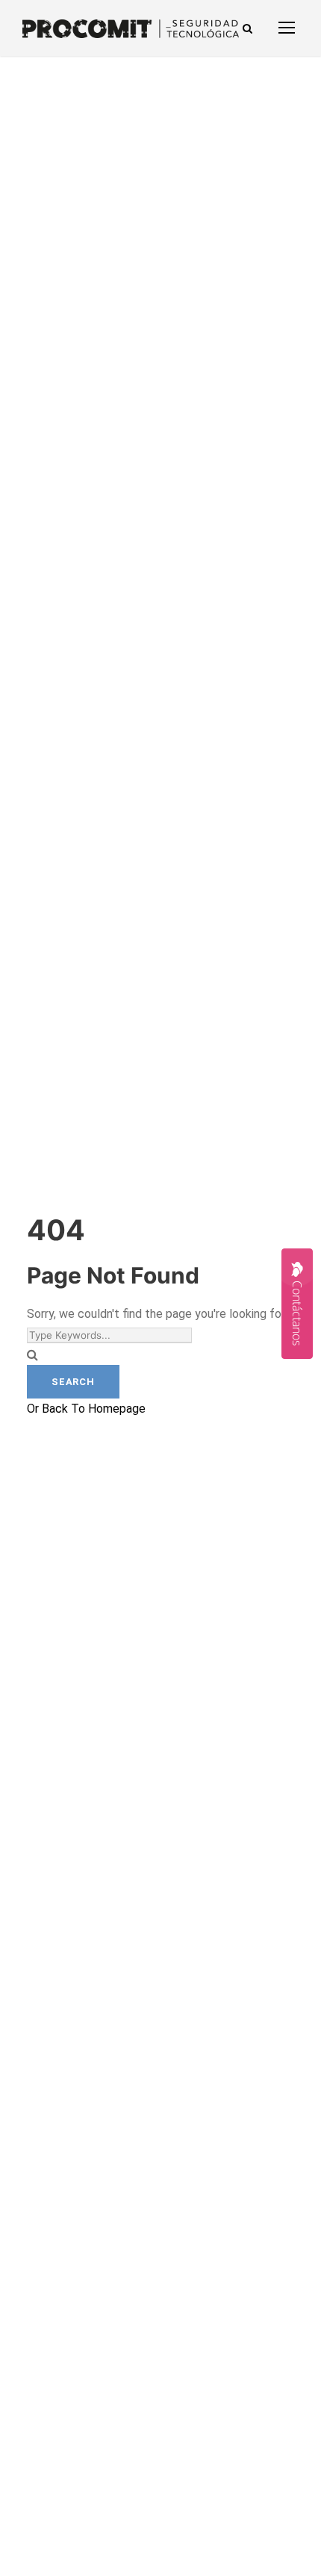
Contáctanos (297, 1313)
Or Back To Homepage (86, 1409)
